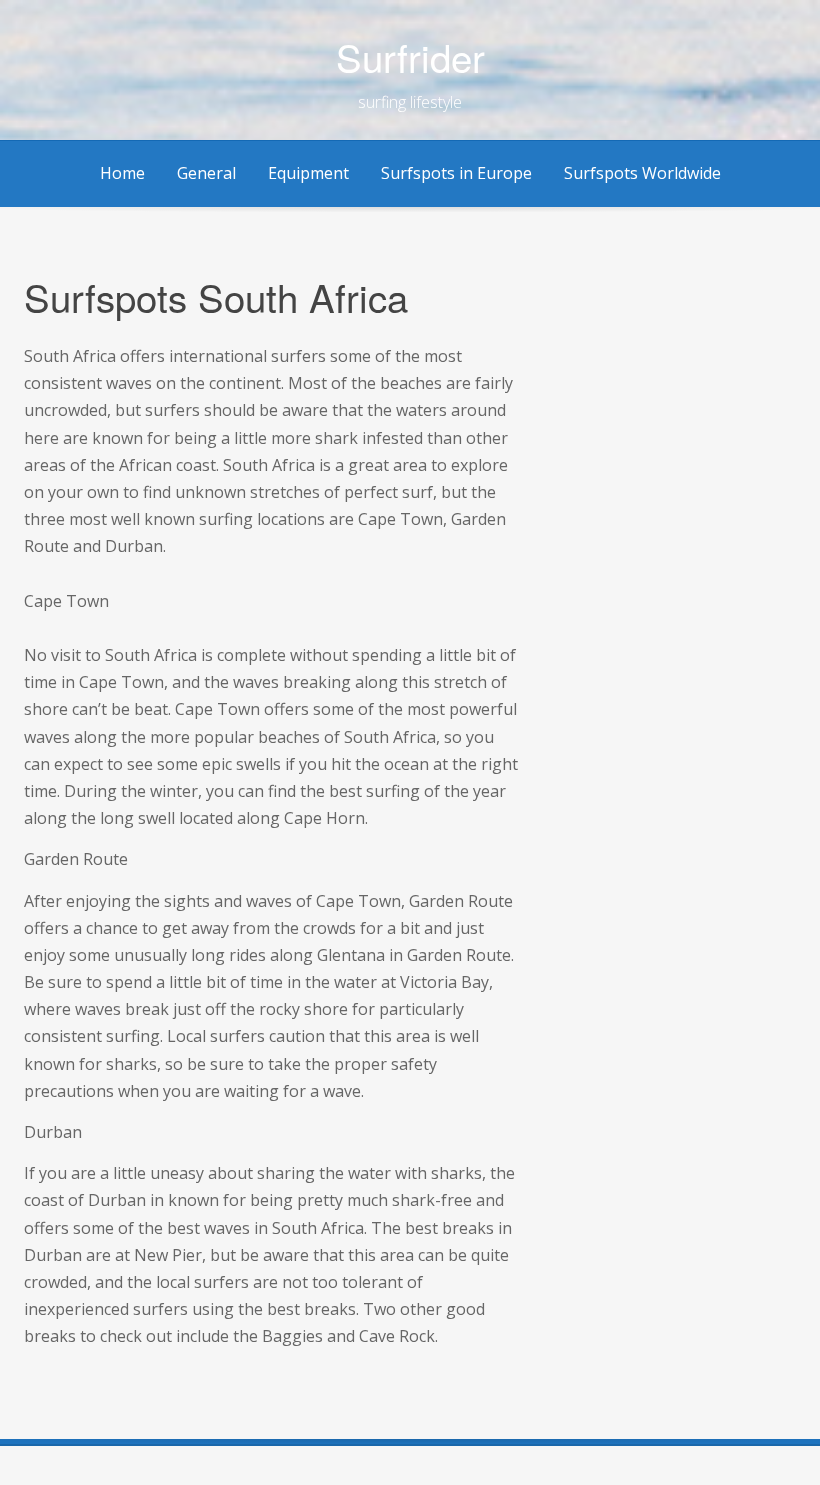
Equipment (308, 173)
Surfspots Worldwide (642, 173)
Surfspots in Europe (456, 173)
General (206, 173)
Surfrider (410, 56)
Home (122, 173)
